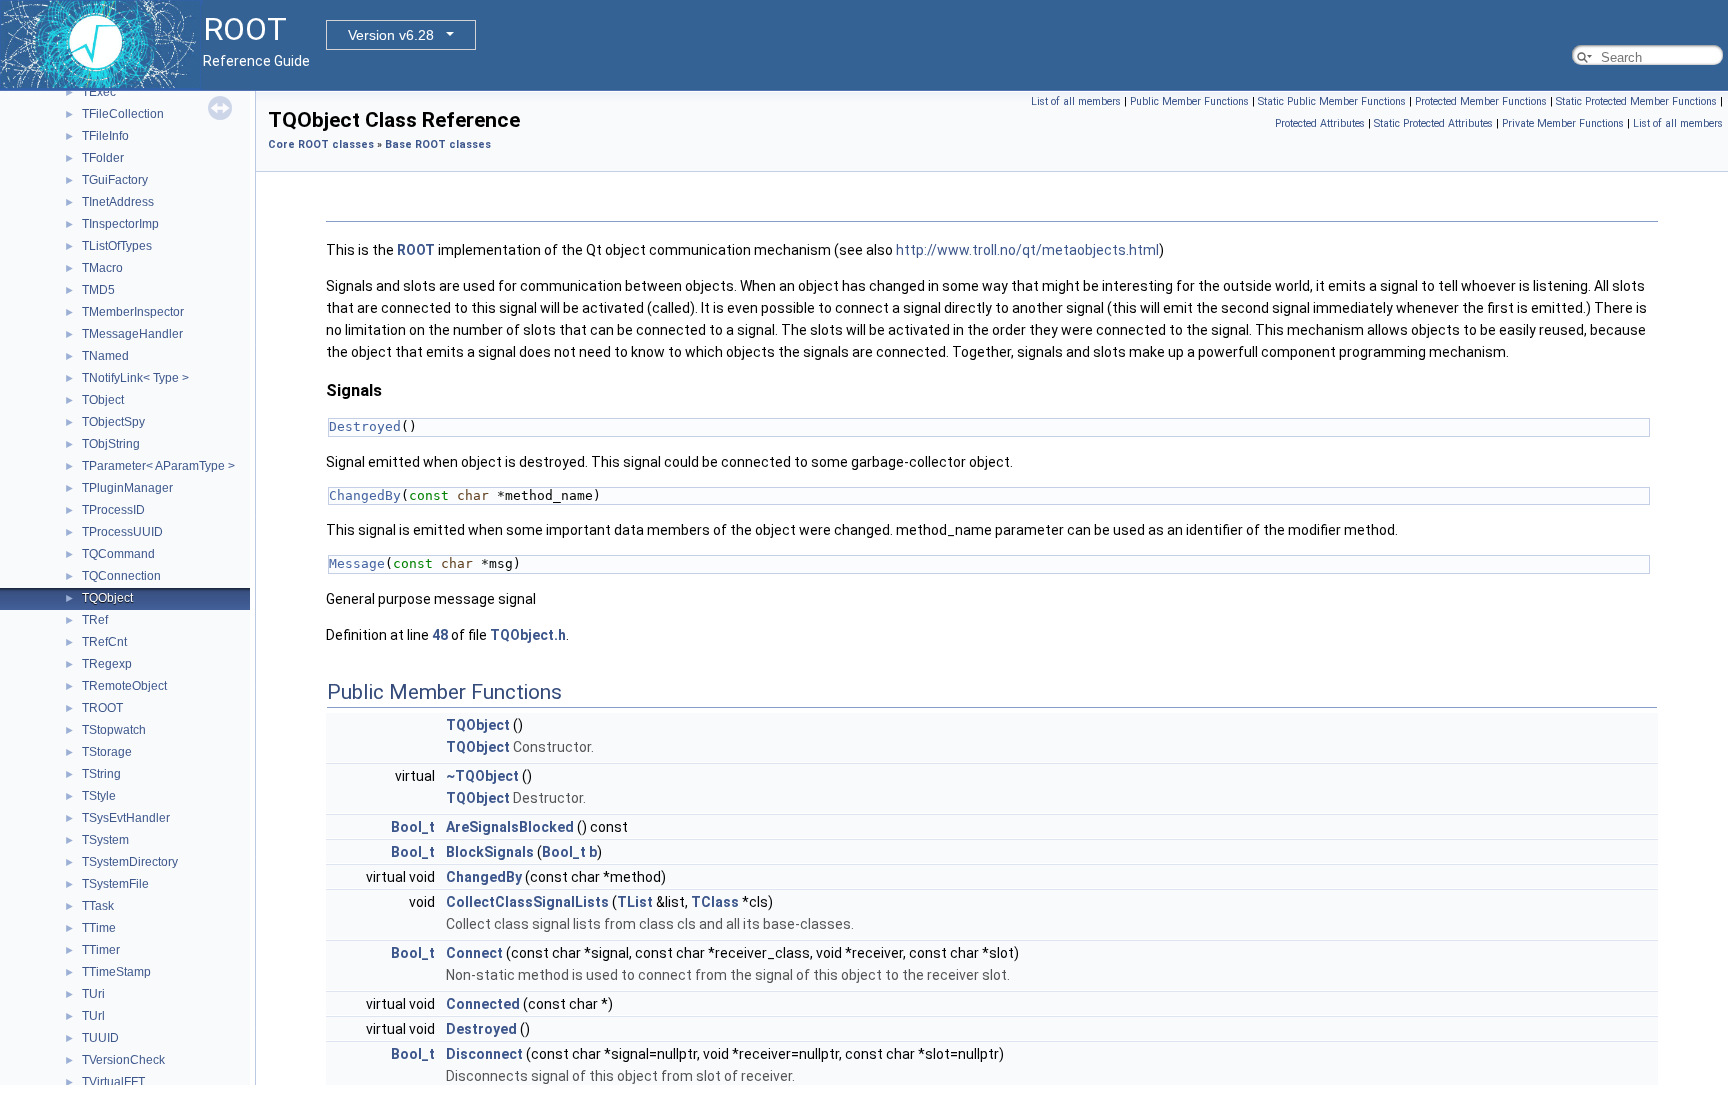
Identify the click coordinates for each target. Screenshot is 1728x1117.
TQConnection (121, 576)
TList (635, 902)
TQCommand (118, 554)
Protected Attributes (1320, 123)
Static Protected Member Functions (1636, 101)
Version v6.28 (391, 35)
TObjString (111, 444)
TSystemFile (115, 884)
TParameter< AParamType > (158, 466)
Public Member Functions (1189, 101)
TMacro (102, 268)
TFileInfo (105, 136)
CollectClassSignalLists (527, 902)
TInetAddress (118, 202)
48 (440, 635)
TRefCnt (104, 642)
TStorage (107, 752)
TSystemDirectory (130, 862)
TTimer (101, 950)
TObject (103, 400)
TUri (93, 994)
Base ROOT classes (438, 144)
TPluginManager (127, 488)
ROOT (416, 250)
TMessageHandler (132, 334)
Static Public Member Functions (1332, 101)
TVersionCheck (123, 1060)
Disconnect (484, 1054)
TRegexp (107, 664)
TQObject (107, 598)
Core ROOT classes (321, 144)
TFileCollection (123, 114)
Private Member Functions (1563, 123)
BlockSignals (490, 852)
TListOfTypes (117, 246)
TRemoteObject (124, 686)
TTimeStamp (116, 972)
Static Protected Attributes (1433, 123)
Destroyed (365, 426)
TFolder (103, 158)
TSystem (105, 840)
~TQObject (482, 776)
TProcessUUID (122, 532)
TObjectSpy (113, 422)
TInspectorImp (120, 224)
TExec (99, 92)
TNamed (105, 356)
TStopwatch (114, 730)
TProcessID (113, 510)
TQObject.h (528, 635)
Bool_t (413, 827)
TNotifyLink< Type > (135, 378)
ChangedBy (365, 495)
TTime (99, 928)
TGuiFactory (115, 180)
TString (101, 774)
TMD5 (98, 290)
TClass (715, 902)
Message (357, 563)
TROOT (102, 708)
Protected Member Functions (1481, 101)
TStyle (99, 796)
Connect (474, 953)
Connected (483, 1004)
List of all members (1076, 101)
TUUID (100, 1038)
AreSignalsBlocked (510, 827)
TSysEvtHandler (126, 818)
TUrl (93, 1016)
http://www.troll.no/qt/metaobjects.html (1027, 250)
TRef (95, 620)
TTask (98, 906)
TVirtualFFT (113, 1082)
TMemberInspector (133, 312)
